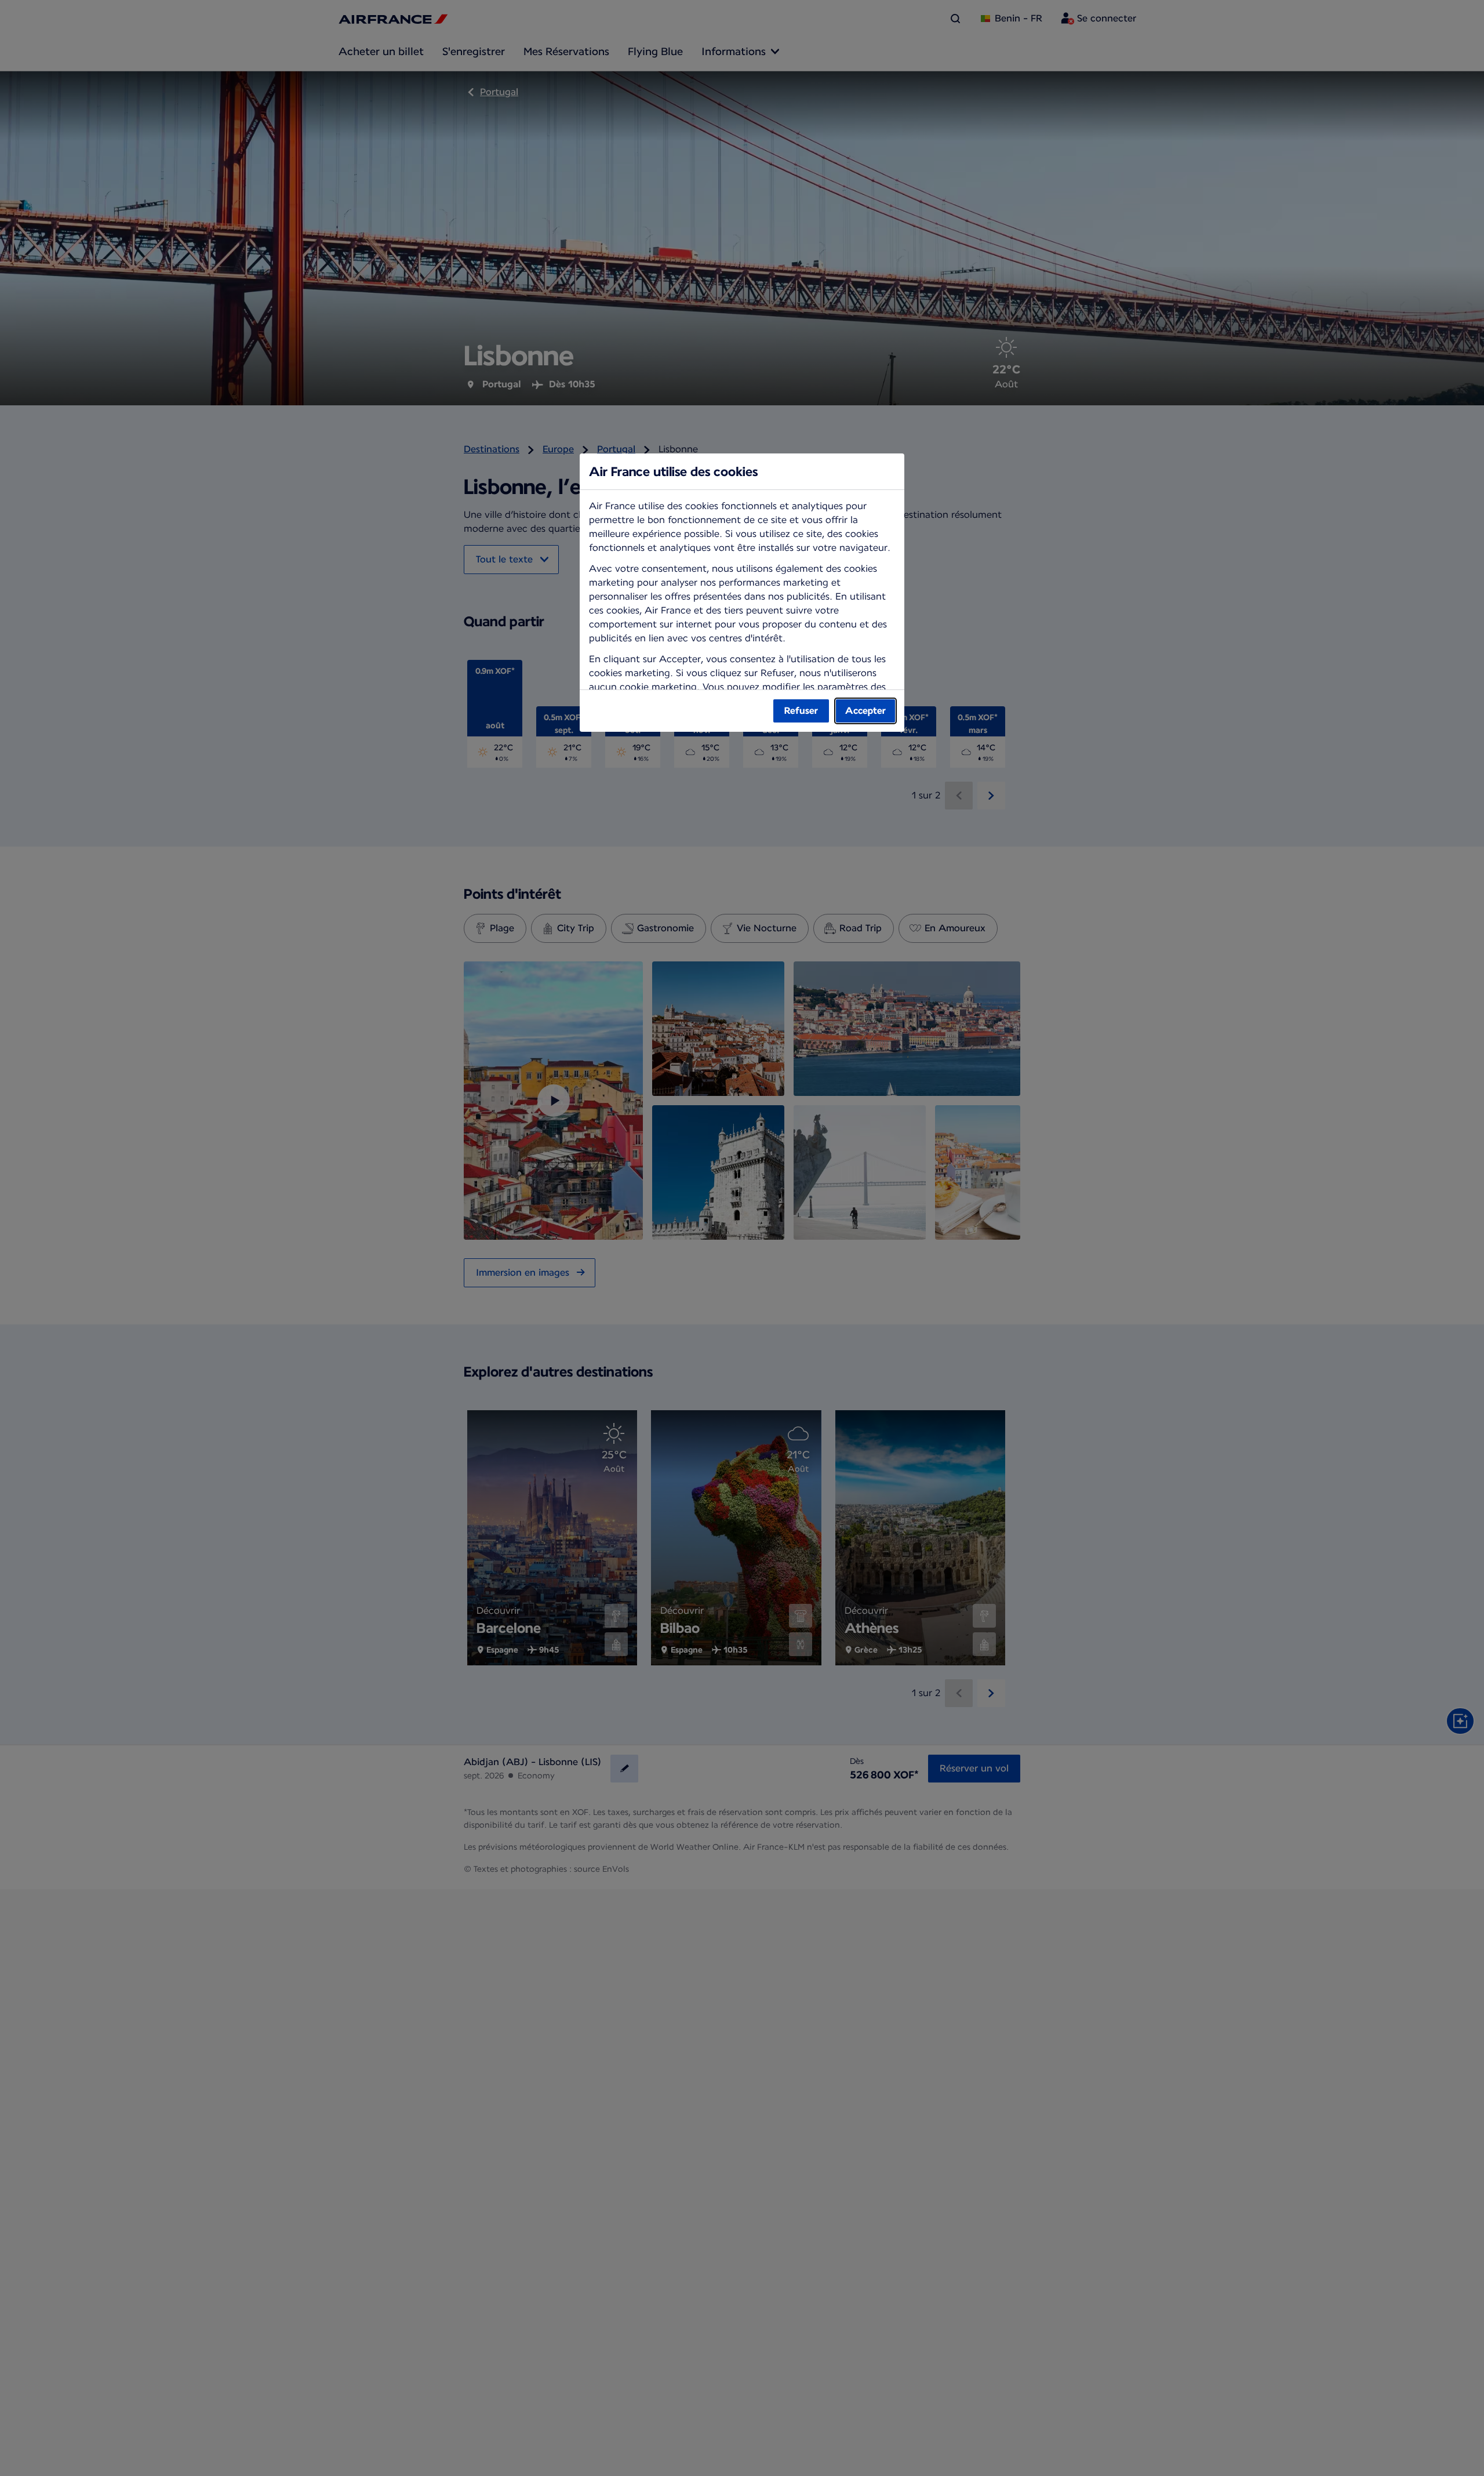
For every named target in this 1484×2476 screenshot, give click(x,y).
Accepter (865, 711)
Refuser (801, 711)
